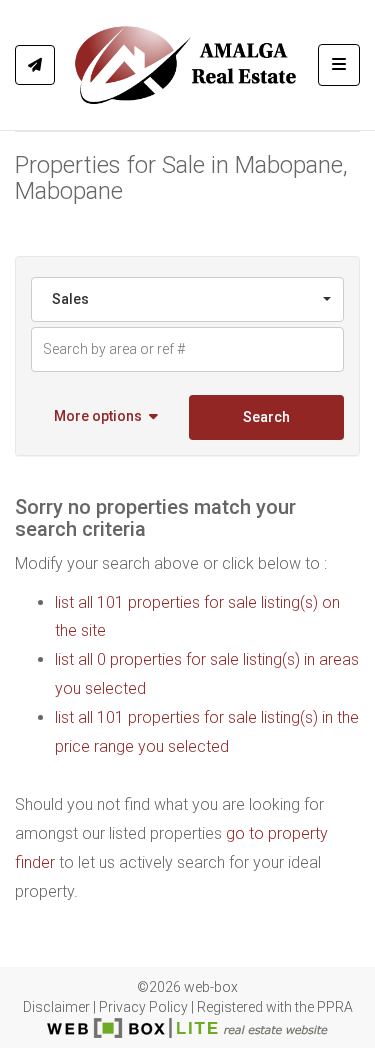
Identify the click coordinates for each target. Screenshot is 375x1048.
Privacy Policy (143, 1007)
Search (266, 417)
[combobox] (187, 299)
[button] (108, 417)
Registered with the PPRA (275, 1007)
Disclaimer (56, 1007)
